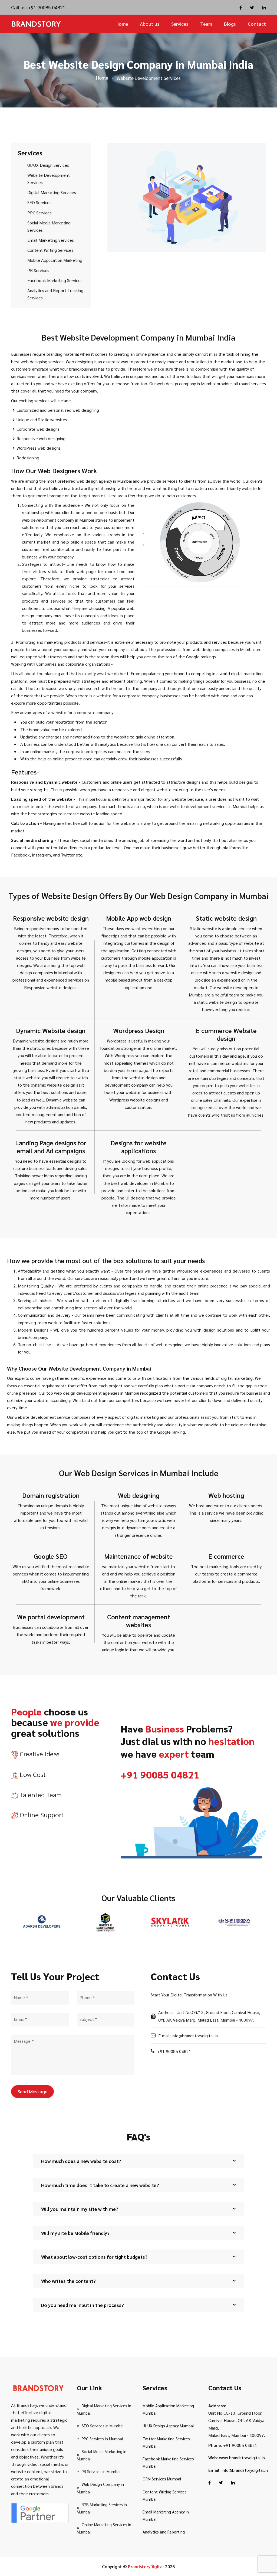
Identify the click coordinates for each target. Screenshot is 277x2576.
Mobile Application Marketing (55, 260)
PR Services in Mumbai (101, 2471)
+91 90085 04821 (46, 7)
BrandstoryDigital (146, 2566)
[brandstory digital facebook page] (241, 7)
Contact (257, 24)
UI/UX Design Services (48, 165)
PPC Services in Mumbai (102, 2439)
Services (180, 24)
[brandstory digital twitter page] (252, 7)
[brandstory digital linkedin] (233, 2482)
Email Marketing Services (51, 240)
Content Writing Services (50, 250)
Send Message (32, 2091)
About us (150, 24)
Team (206, 24)
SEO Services (39, 202)
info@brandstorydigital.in (245, 2470)
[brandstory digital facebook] (210, 2482)
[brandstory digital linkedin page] (264, 7)
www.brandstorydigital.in (242, 2458)
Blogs (230, 24)
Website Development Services (49, 179)
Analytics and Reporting (164, 2532)
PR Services (38, 270)
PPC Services (39, 213)
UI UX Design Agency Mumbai (168, 2426)
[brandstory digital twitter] (221, 2482)
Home (122, 24)
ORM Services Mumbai (162, 2479)
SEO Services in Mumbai (103, 2426)
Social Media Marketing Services (49, 226)
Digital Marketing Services (52, 192)
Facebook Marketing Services (55, 280)
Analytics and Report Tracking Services (55, 294)
